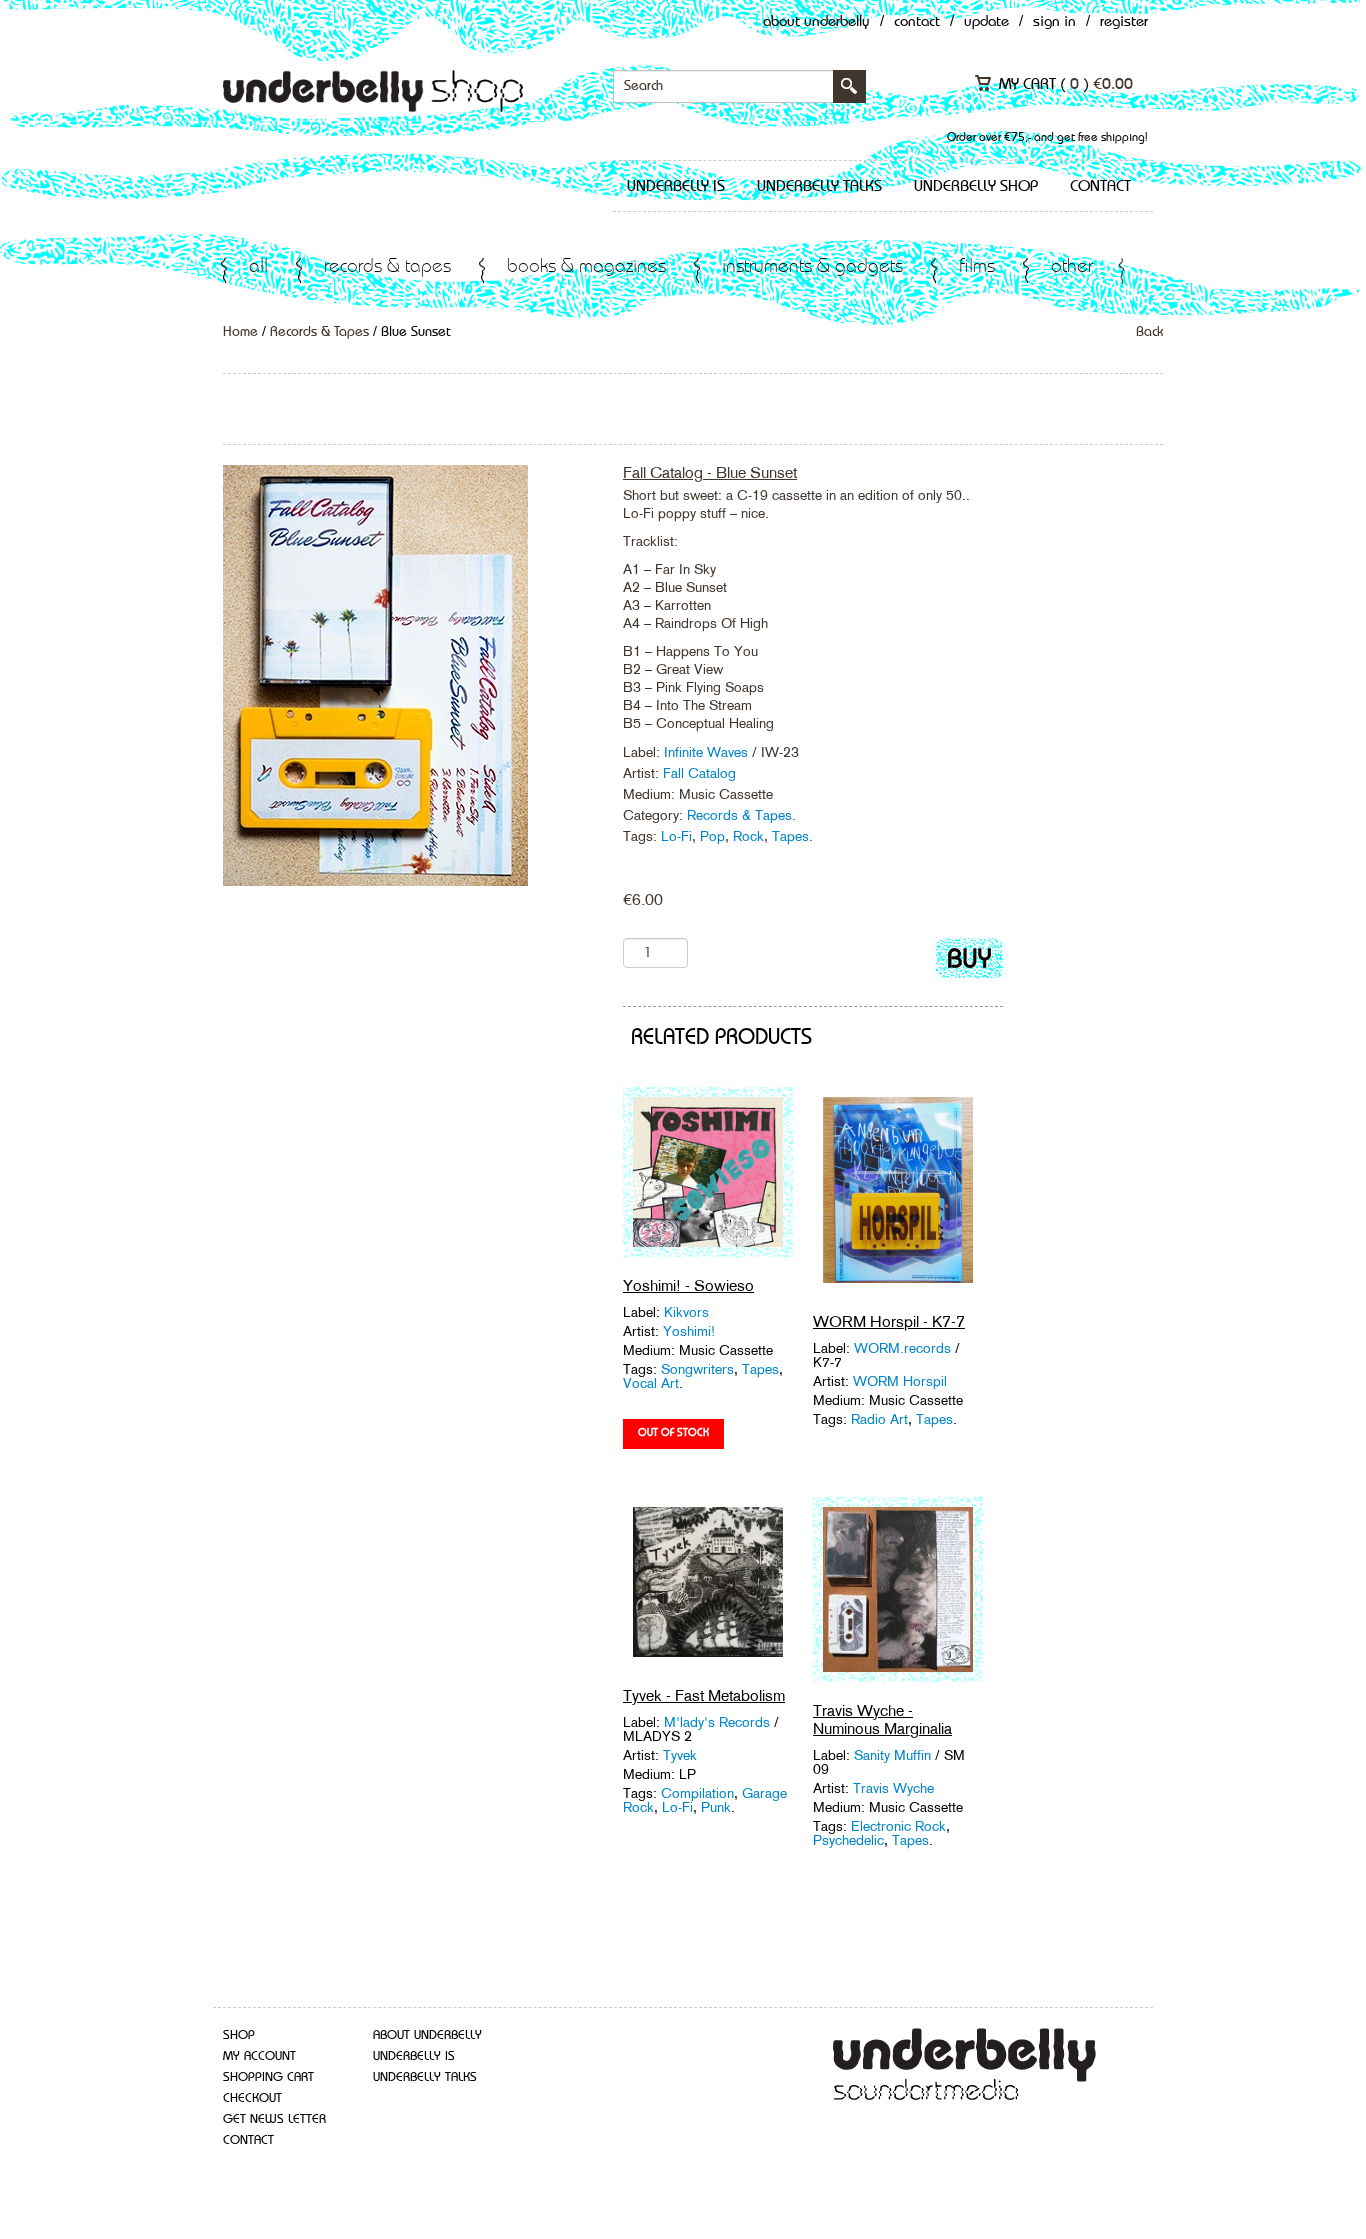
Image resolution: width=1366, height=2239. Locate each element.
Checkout (252, 2098)
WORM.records (902, 1348)
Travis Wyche (893, 1788)
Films (977, 267)
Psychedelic (848, 1840)
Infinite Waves (708, 752)
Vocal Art (651, 1383)
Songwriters (697, 1369)
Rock (748, 836)
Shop (239, 2035)
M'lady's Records (717, 1722)
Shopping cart (268, 2077)
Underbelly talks (819, 187)
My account (259, 2056)
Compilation (697, 1793)
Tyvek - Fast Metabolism (704, 1695)
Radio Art (879, 1419)
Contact (917, 22)
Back (1149, 332)
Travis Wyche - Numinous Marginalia (882, 1719)
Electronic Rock (898, 1826)
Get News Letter (274, 2119)
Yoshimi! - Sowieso (688, 1285)
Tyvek (680, 1755)
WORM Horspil (900, 1381)
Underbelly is (676, 187)
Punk (716, 1807)
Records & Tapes (387, 267)
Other (1072, 267)
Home (240, 332)
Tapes (790, 836)
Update (986, 22)
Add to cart (969, 962)
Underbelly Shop (976, 187)
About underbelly (427, 2035)
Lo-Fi (676, 836)
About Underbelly (816, 22)
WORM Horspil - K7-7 (889, 1321)
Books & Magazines (586, 267)
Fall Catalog (699, 773)
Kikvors (686, 1312)
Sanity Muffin (894, 1755)
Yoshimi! (689, 1331)
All (258, 267)
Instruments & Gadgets (812, 267)
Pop (712, 836)
